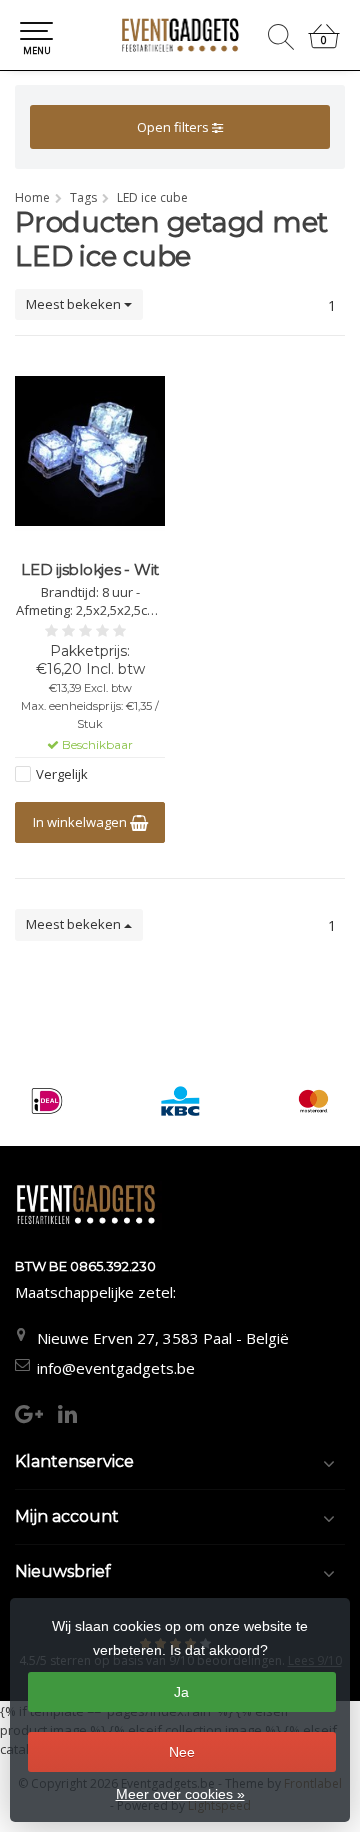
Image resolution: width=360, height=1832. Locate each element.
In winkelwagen (81, 822)
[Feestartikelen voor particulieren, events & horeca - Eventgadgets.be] (180, 35)
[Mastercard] (313, 1101)
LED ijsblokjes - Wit (90, 570)
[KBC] (180, 1101)
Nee (182, 1752)
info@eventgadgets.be (116, 1368)
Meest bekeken (75, 304)
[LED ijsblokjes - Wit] (90, 451)
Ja (181, 1692)
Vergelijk (62, 774)
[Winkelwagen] (324, 44)
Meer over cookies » (180, 1794)
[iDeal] (46, 1101)
